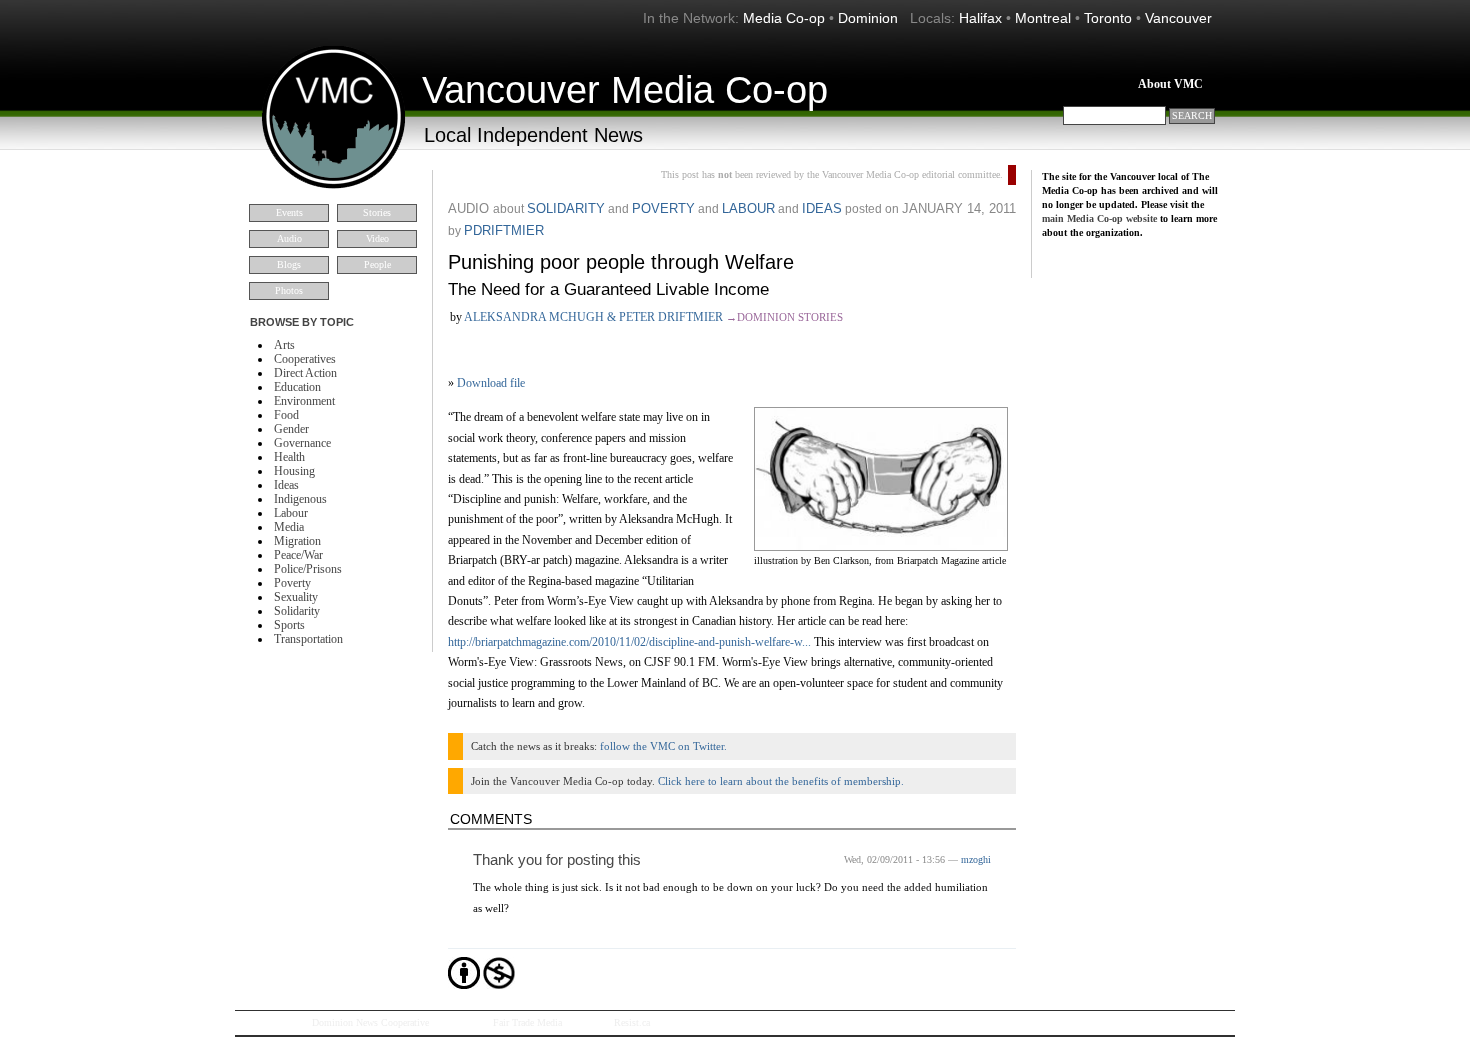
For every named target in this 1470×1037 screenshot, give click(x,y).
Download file (491, 383)
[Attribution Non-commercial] (464, 985)
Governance (302, 443)
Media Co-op (784, 18)
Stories (377, 212)
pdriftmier (504, 230)
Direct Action (305, 373)
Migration (297, 541)
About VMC (1170, 84)
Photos (289, 290)
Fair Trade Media (527, 1022)
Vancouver (1178, 18)
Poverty (292, 583)
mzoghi (976, 859)
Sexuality (296, 597)
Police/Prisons (308, 569)
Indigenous (300, 499)
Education (297, 387)
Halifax (980, 18)
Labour (291, 513)
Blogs (289, 264)
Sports (289, 625)
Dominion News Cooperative (370, 1022)
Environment (304, 401)
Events (289, 212)
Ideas (286, 485)
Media (289, 527)
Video (377, 238)
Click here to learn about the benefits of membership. (781, 781)
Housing (294, 471)
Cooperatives (305, 359)
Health (289, 457)
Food (286, 415)
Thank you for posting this (557, 859)
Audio (289, 238)
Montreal (1043, 18)
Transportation (308, 639)
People (377, 264)
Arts (284, 345)
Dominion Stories (790, 317)
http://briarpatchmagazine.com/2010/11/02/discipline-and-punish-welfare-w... (629, 642)
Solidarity (297, 611)
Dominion (868, 18)
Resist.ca (632, 1022)
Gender (291, 429)
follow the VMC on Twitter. (663, 746)
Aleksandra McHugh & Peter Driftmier (593, 317)
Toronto (1108, 18)
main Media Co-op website (1099, 218)
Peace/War (298, 555)
